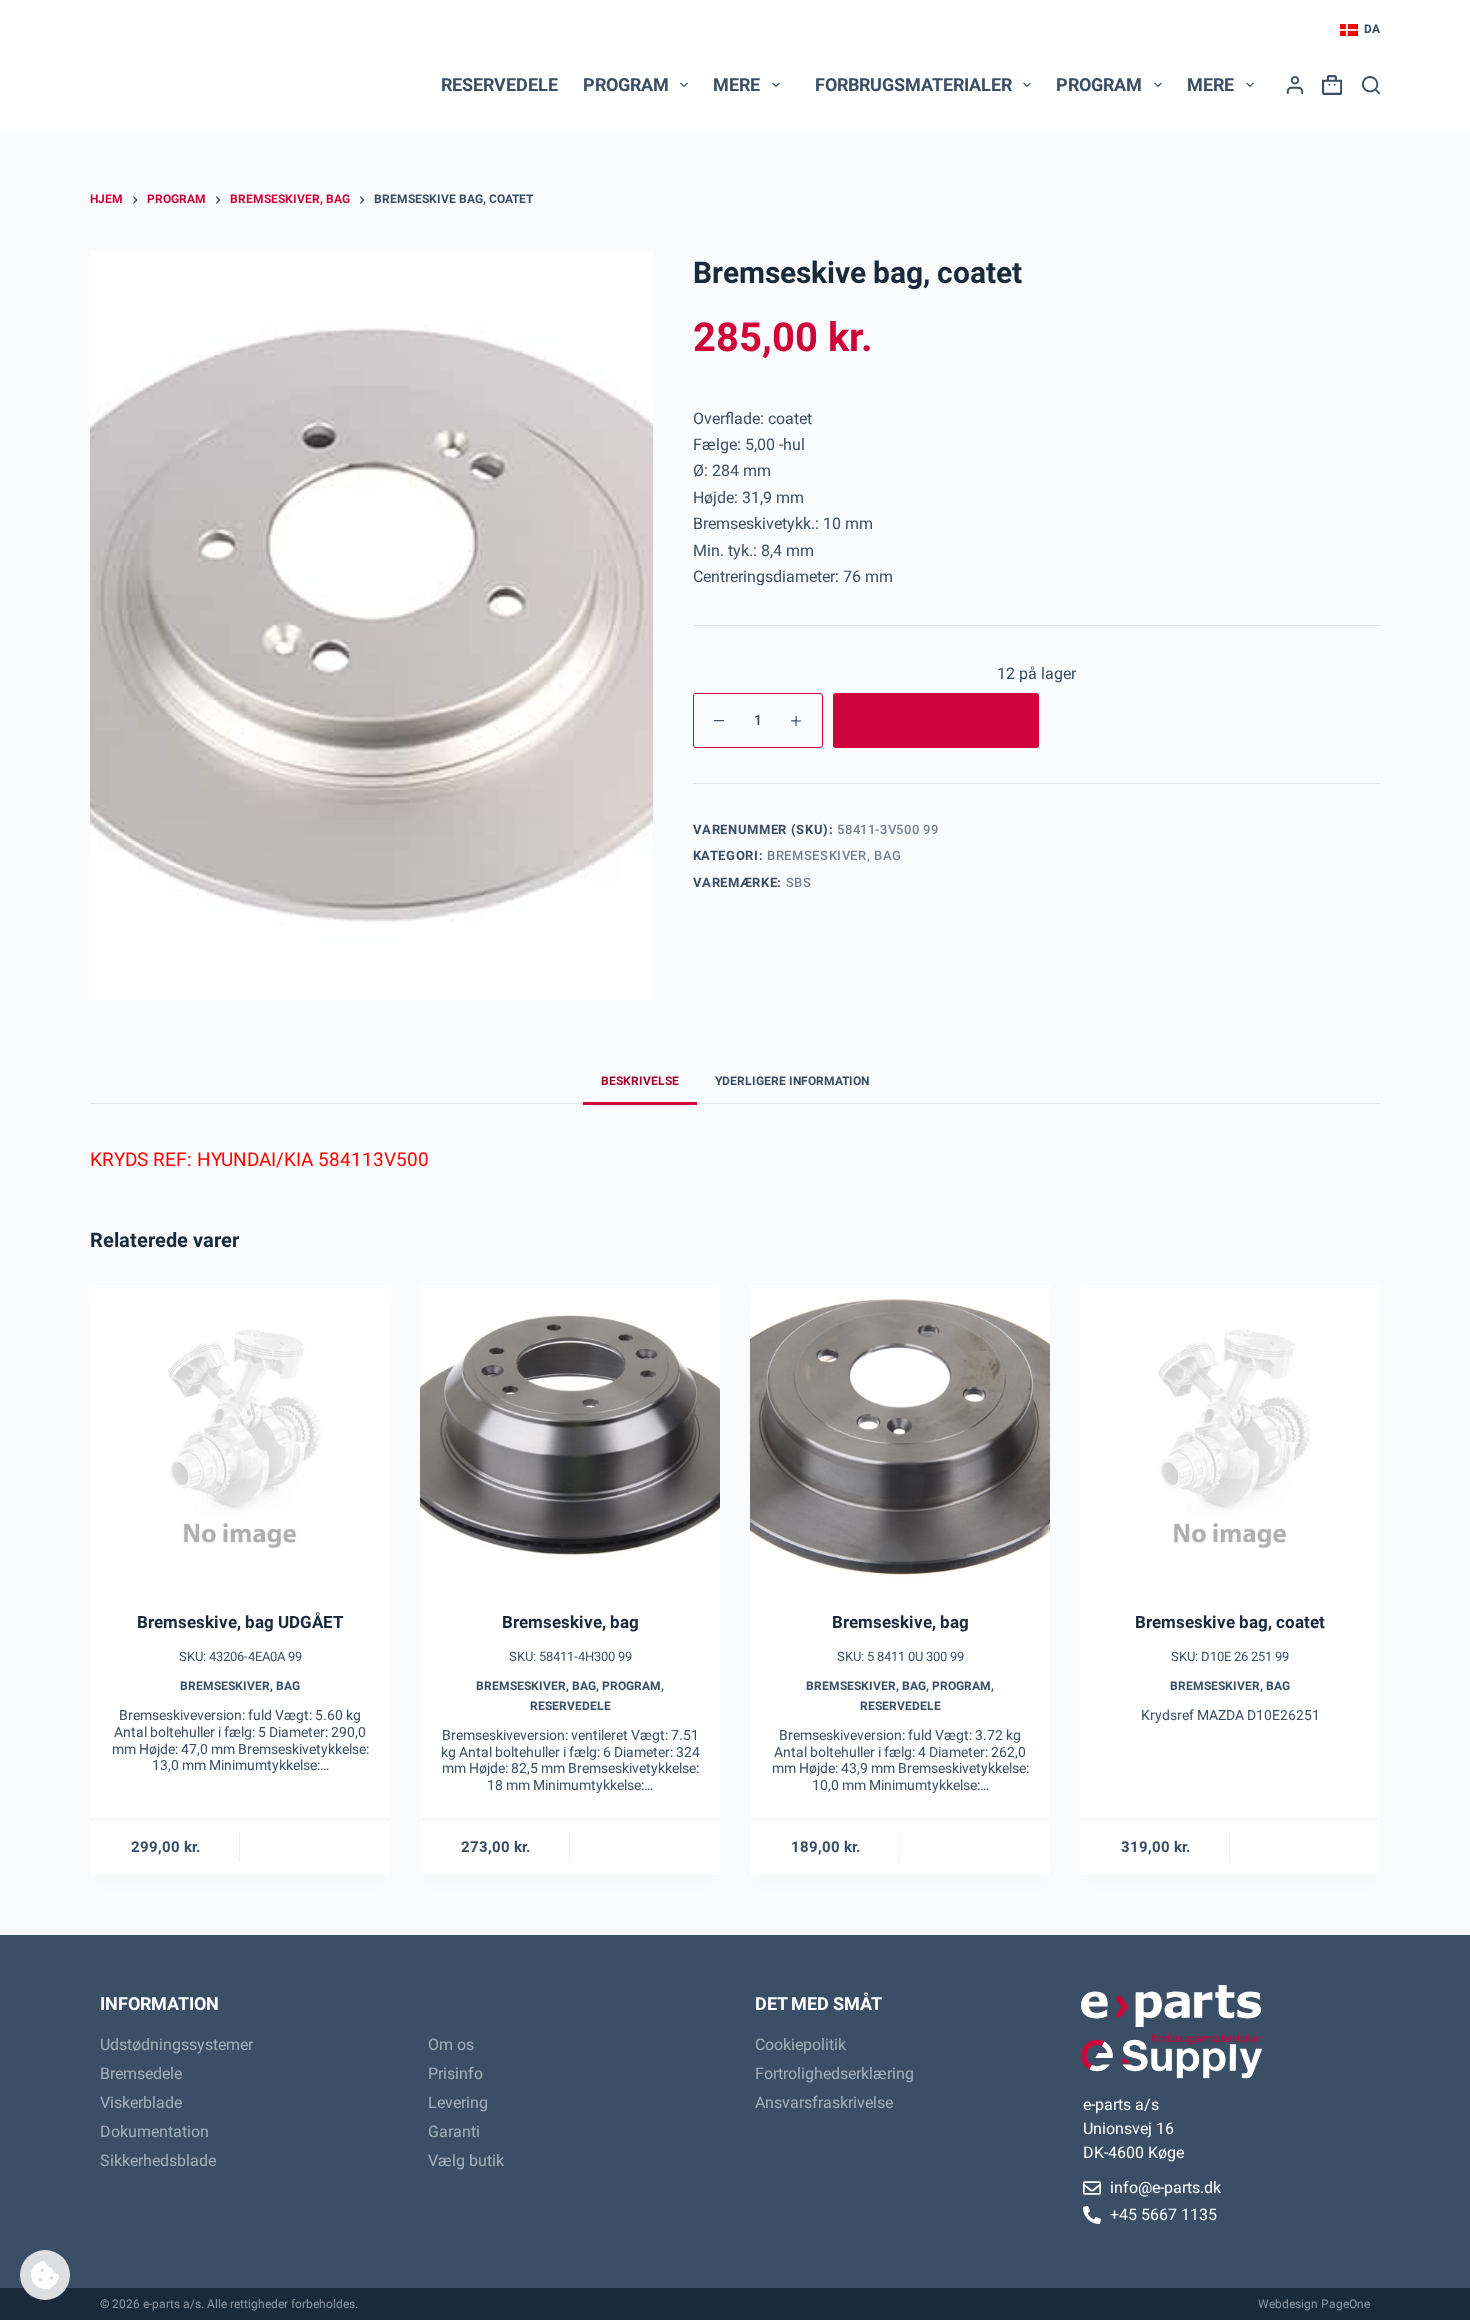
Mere (736, 84)
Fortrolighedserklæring (834, 2073)
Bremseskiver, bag (834, 855)
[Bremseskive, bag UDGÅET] (240, 1435)
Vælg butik (466, 2160)
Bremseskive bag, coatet (1230, 1622)
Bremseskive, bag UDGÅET (240, 1622)
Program (631, 1686)
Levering (458, 2102)
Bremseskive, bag (570, 1622)
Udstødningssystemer (176, 2044)
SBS (799, 882)
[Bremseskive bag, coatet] (1230, 1435)
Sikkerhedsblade (158, 2160)
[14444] (936, 720)
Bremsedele (141, 2073)
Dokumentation (154, 2131)
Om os (451, 2044)
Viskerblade (141, 2102)
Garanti (454, 2131)
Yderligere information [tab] (792, 1081)
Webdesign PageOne (1314, 2304)
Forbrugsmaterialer (913, 84)
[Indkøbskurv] (1328, 85)
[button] (1360, 30)
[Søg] (1371, 85)
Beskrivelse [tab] (640, 1081)
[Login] (1295, 85)
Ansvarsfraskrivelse (824, 2102)
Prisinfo (455, 2073)
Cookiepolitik (800, 2044)
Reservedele (499, 84)
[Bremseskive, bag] (570, 1435)
